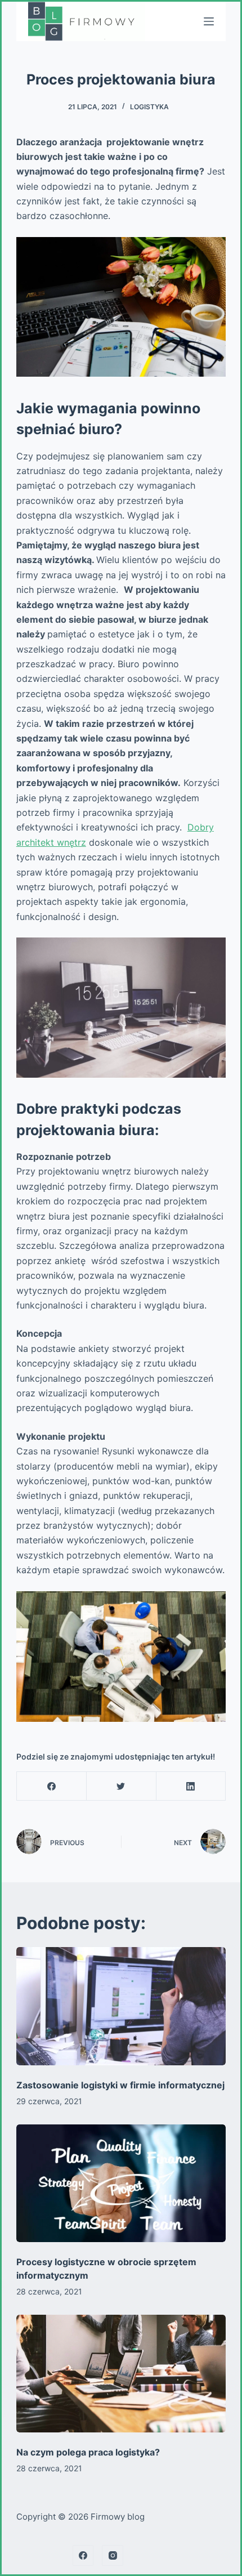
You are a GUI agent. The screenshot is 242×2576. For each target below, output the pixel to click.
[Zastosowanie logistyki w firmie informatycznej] (121, 2006)
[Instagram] (113, 2556)
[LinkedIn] (191, 1786)
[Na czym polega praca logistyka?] (121, 2374)
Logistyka (149, 107)
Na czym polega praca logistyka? (88, 2452)
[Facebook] (52, 1786)
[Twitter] (121, 1786)
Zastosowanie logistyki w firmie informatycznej (120, 2085)
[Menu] (209, 21)
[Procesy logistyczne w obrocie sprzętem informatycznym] (121, 2184)
